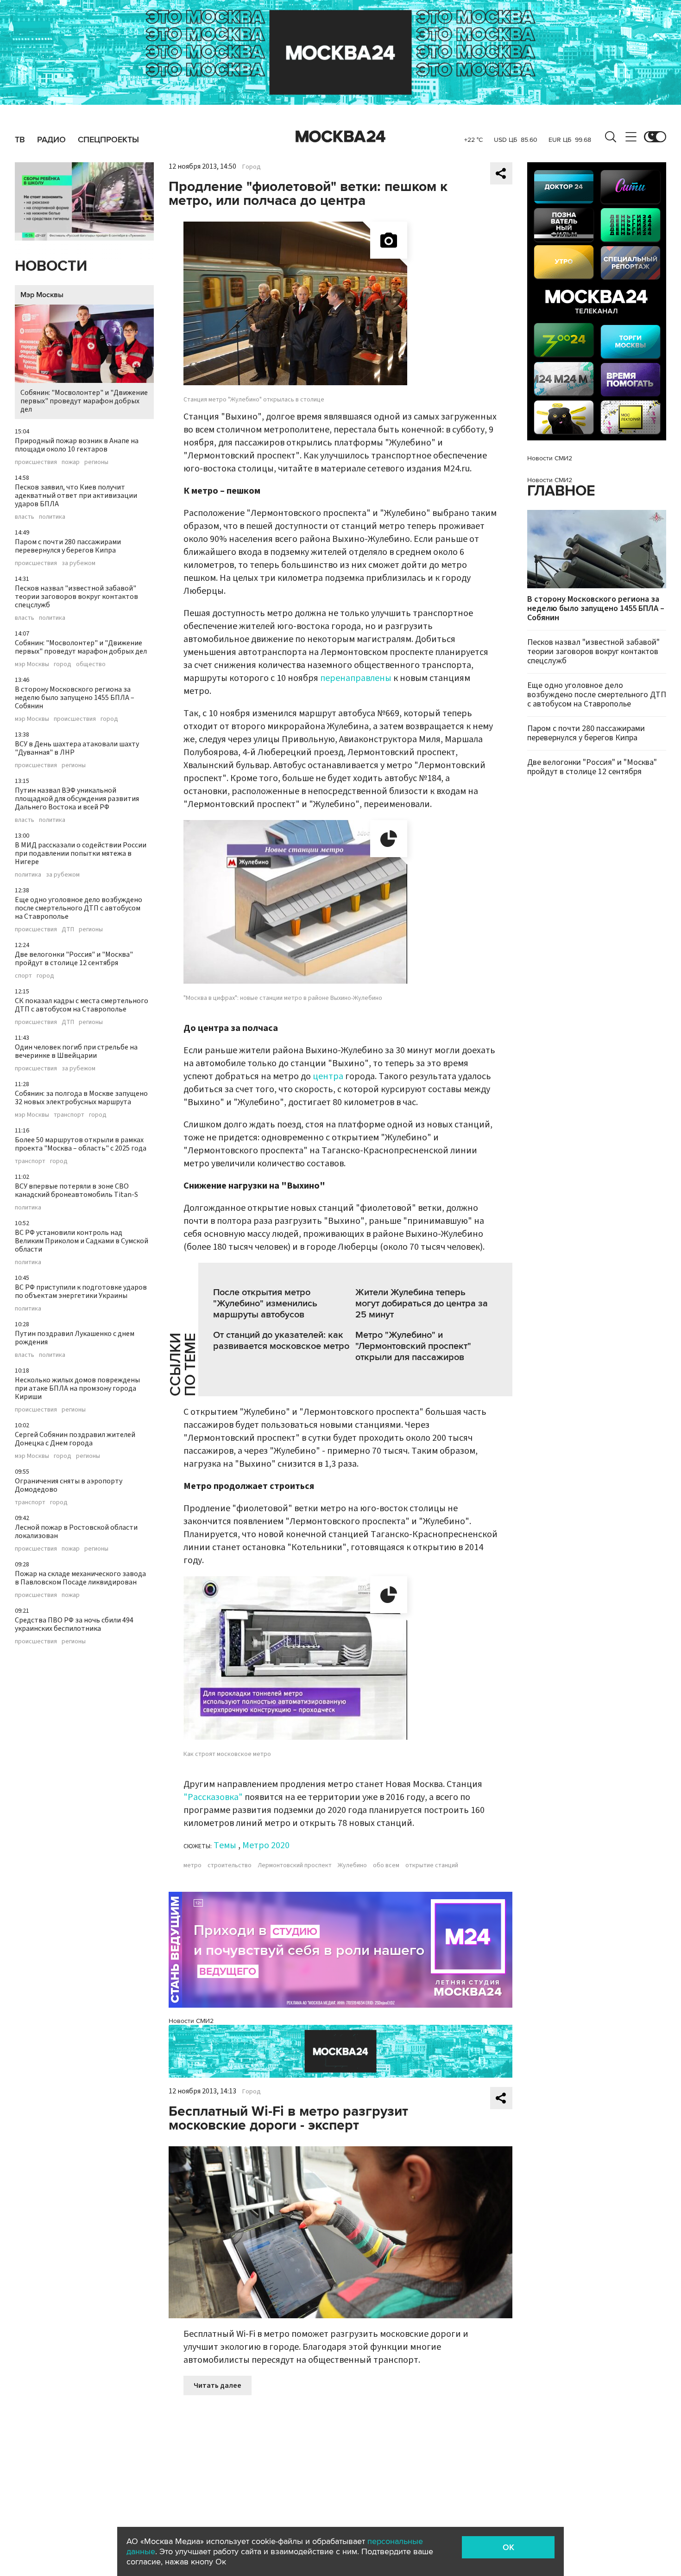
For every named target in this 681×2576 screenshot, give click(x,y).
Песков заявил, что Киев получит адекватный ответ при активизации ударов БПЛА (76, 496)
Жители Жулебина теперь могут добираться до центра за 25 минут (422, 1304)
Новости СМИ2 (191, 2021)
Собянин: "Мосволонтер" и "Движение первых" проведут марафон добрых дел (84, 401)
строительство (230, 1865)
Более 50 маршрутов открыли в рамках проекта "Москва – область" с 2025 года (81, 1144)
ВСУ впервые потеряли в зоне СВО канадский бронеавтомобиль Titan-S (76, 1190)
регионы (96, 462)
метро (192, 1865)
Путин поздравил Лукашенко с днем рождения (75, 1338)
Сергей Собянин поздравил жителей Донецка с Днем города (75, 1439)
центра (328, 1076)
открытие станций (432, 1865)
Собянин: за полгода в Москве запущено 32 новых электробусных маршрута (81, 1098)
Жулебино (352, 1865)
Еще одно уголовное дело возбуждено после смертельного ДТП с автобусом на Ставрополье (79, 908)
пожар (71, 462)
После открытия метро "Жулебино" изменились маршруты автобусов (265, 1304)
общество (91, 664)
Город (252, 167)
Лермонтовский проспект (295, 1865)
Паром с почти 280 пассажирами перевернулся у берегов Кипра (68, 546)
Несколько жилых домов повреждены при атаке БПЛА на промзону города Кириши (77, 1388)
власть (25, 517)
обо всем (386, 1865)
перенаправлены (356, 678)
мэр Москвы (32, 664)
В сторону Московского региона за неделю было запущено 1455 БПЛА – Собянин (75, 698)
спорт (23, 976)
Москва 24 (340, 137)
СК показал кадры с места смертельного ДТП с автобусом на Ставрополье (82, 1005)
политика (52, 517)
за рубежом (79, 563)
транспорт (69, 1115)
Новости (51, 266)
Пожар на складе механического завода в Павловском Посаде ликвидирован (80, 1578)
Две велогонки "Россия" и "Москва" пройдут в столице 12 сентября (74, 959)
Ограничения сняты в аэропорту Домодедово (69, 1485)
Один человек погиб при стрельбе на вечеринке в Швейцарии (76, 1051)
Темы (225, 1845)
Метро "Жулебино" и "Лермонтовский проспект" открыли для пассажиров (413, 1346)
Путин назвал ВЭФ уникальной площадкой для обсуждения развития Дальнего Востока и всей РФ (77, 799)
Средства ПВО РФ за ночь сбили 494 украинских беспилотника (74, 1624)
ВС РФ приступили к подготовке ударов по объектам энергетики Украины (81, 1291)
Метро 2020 (266, 1845)
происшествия (36, 462)
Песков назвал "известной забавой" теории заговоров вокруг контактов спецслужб (76, 597)
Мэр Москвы (42, 295)
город (63, 664)
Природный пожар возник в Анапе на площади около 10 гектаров (77, 445)
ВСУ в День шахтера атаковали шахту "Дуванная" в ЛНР (77, 748)
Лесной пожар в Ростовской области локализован (76, 1532)
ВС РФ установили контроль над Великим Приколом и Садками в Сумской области (82, 1241)
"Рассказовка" (213, 1797)
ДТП (68, 929)
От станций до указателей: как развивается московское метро (281, 1341)
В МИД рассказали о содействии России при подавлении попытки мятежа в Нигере (81, 853)
